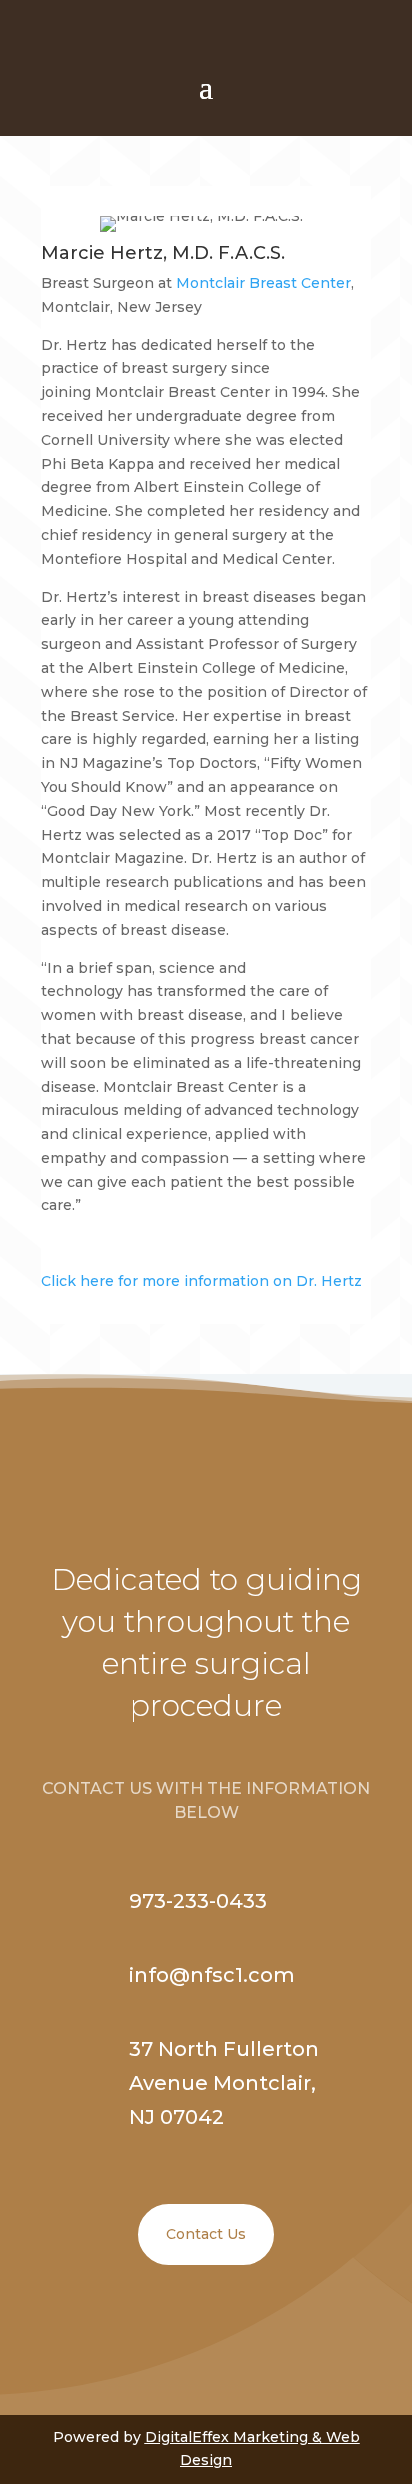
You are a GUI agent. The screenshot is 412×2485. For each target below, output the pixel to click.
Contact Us (206, 2234)
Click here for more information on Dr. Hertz (201, 1281)
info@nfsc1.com (212, 1975)
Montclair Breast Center (263, 283)
